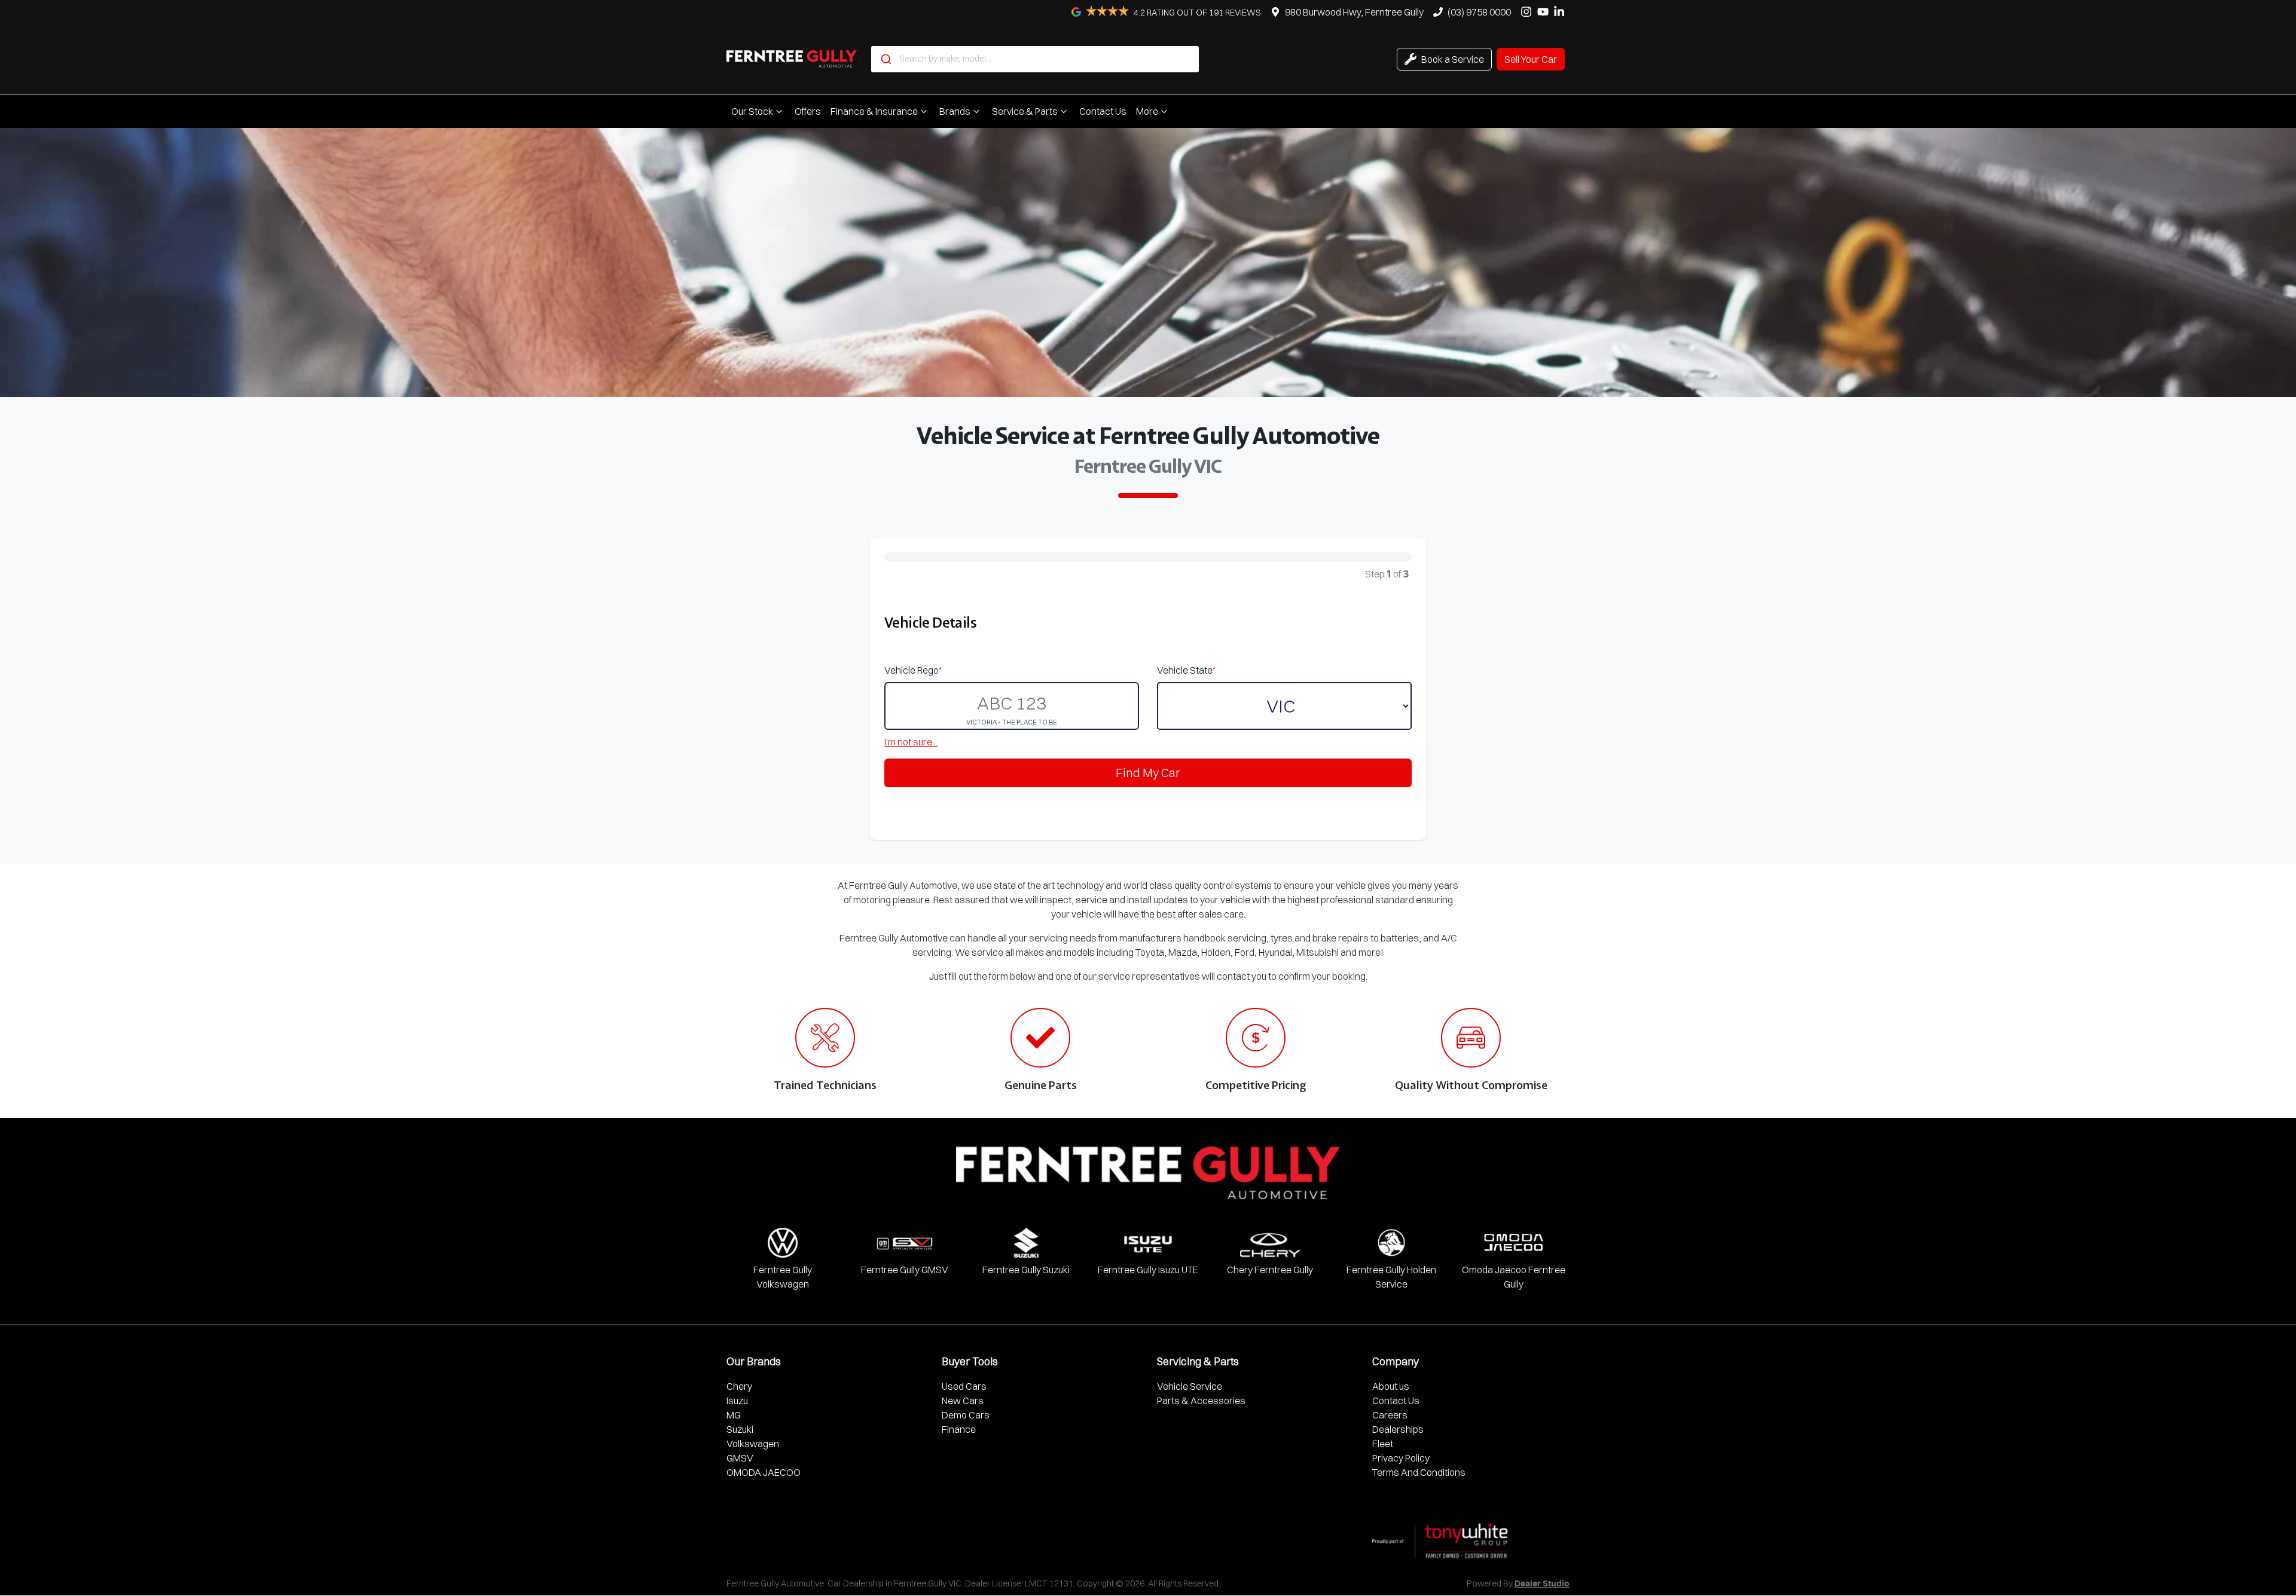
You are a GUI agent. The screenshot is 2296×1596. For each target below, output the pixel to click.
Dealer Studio (1542, 1584)
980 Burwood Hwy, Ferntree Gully (1354, 12)
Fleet (1383, 1444)
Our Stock (752, 111)
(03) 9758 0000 (1479, 12)
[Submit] (885, 59)
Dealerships (1398, 1429)
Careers (1390, 1415)
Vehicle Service (1190, 1386)
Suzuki (740, 1429)
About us (1391, 1386)
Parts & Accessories (1201, 1401)
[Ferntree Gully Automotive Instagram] (1529, 12)
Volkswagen (753, 1444)
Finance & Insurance (874, 111)
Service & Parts (1025, 111)
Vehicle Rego (913, 670)
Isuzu (737, 1401)
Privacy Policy (1401, 1458)
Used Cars (964, 1386)
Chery (739, 1386)
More (1147, 111)
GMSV (740, 1458)
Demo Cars (966, 1415)
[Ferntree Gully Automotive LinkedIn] (1561, 12)
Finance (959, 1429)
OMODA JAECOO (764, 1472)
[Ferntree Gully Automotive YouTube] (1545, 12)
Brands (955, 111)
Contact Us (1103, 111)
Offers (808, 111)
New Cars (963, 1401)
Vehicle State (1186, 670)
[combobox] (1035, 59)
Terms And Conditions (1419, 1472)
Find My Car (1148, 773)
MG (734, 1415)
